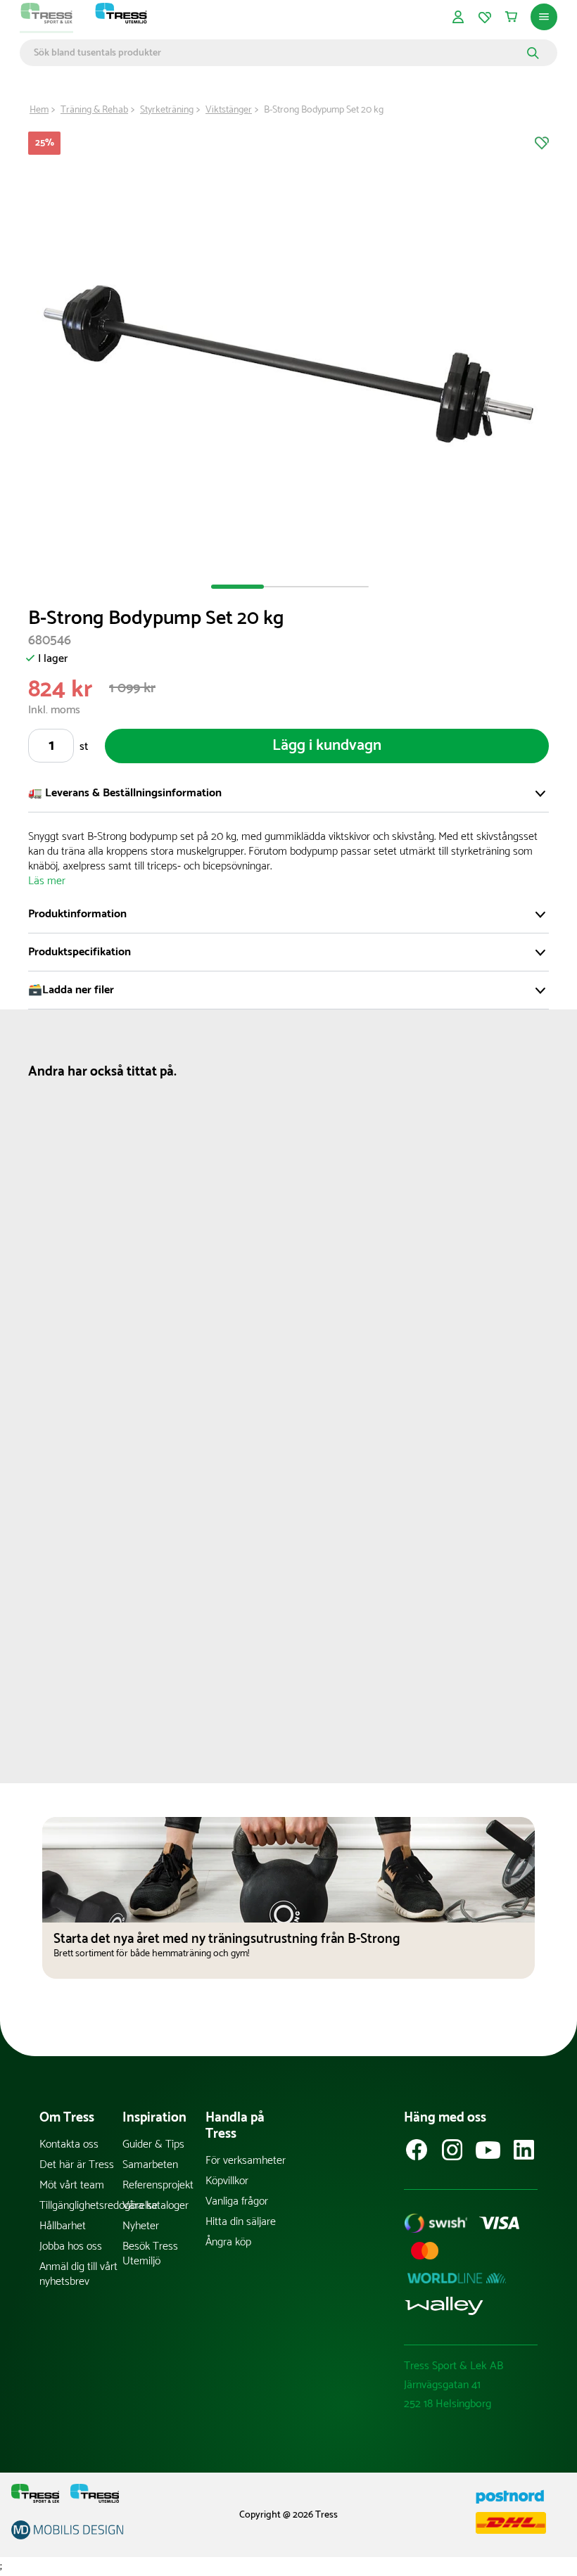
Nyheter (141, 2226)
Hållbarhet (63, 2226)
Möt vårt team (72, 2185)
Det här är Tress (77, 2165)
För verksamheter (246, 2161)
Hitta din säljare (241, 2222)
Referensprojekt (158, 2185)
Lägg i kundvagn (327, 746)
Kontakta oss (69, 2144)
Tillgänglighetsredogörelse (81, 2206)
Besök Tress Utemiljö (150, 2254)
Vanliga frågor (237, 2201)
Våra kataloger (156, 2206)
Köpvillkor (227, 2181)
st (84, 747)
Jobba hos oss (71, 2246)
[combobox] (278, 53)
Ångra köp (228, 2242)
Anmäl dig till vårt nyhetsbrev (78, 2274)
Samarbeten (150, 2165)
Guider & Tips (153, 2144)
